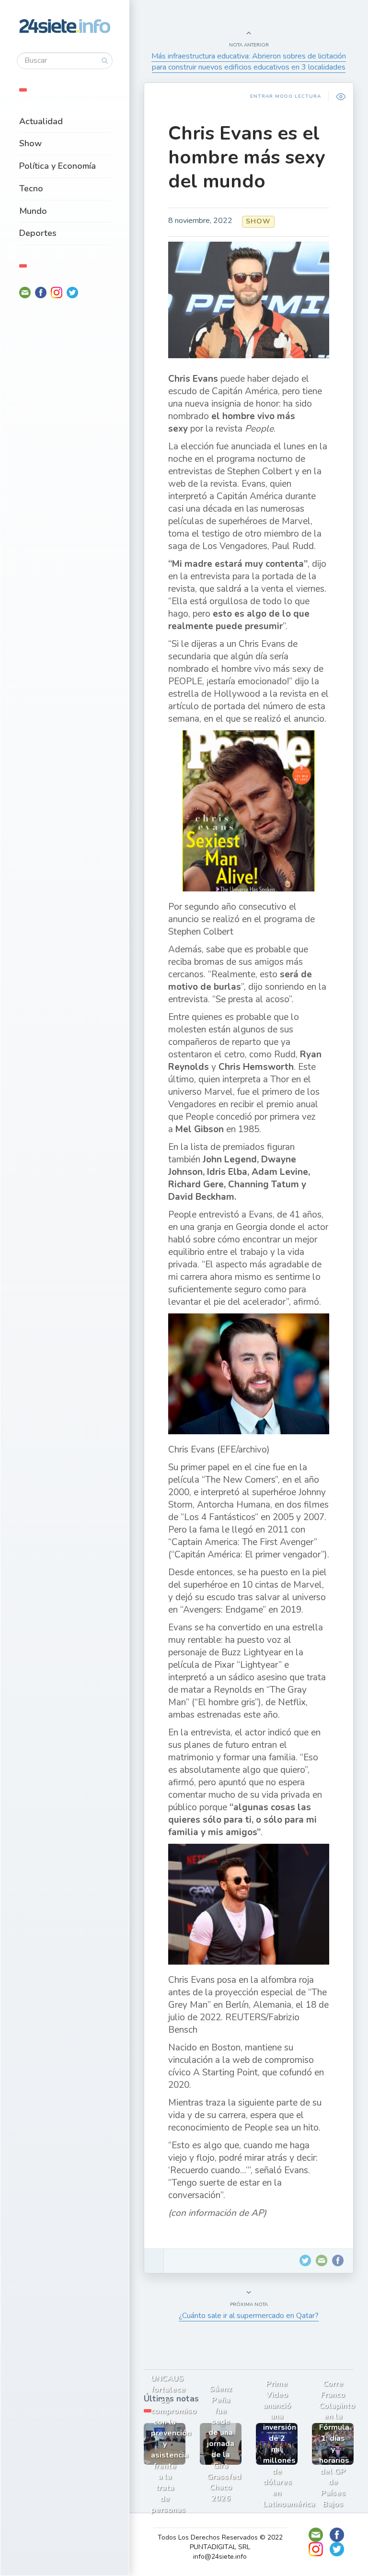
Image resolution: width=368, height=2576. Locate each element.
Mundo (33, 211)
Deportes (38, 233)
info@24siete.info (220, 2557)
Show (30, 143)
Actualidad (41, 121)
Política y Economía (57, 166)
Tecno (31, 188)
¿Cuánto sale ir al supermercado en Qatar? (249, 2316)
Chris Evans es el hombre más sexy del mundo (247, 157)
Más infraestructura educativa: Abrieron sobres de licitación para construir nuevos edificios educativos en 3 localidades (249, 62)
